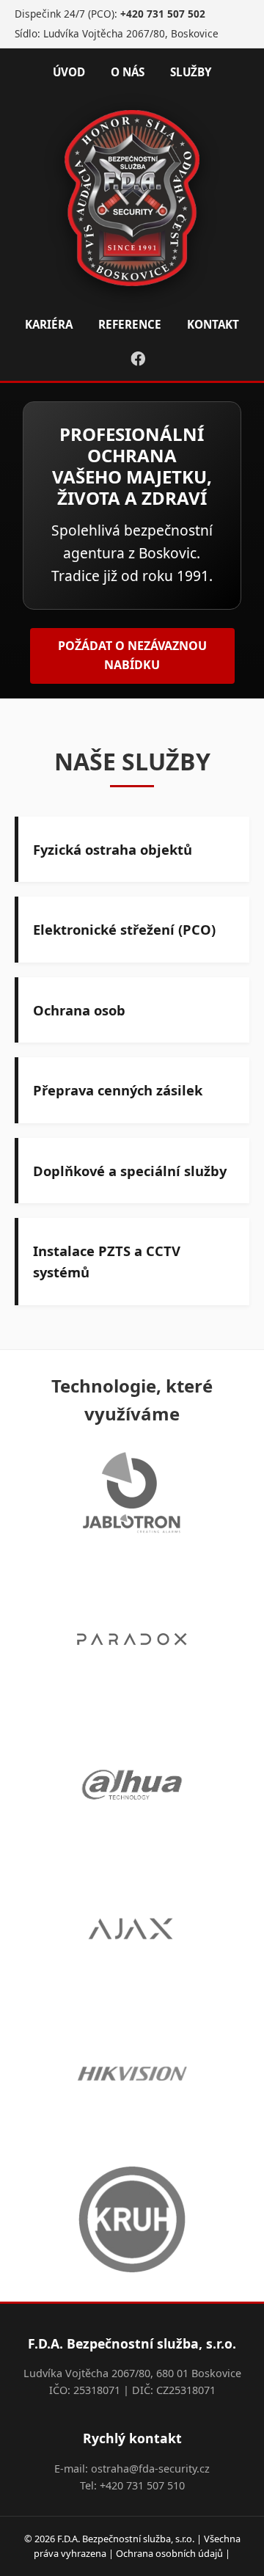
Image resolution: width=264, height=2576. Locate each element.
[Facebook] (138, 359)
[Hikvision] (132, 2077)
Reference (130, 324)
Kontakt (213, 324)
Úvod (69, 72)
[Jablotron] (132, 1497)
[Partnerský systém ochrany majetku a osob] (132, 2222)
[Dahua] (132, 1787)
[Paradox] (132, 1642)
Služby (191, 72)
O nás (128, 72)
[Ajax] (132, 1932)
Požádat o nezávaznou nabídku (132, 655)
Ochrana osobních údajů (169, 2553)
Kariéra (49, 324)
